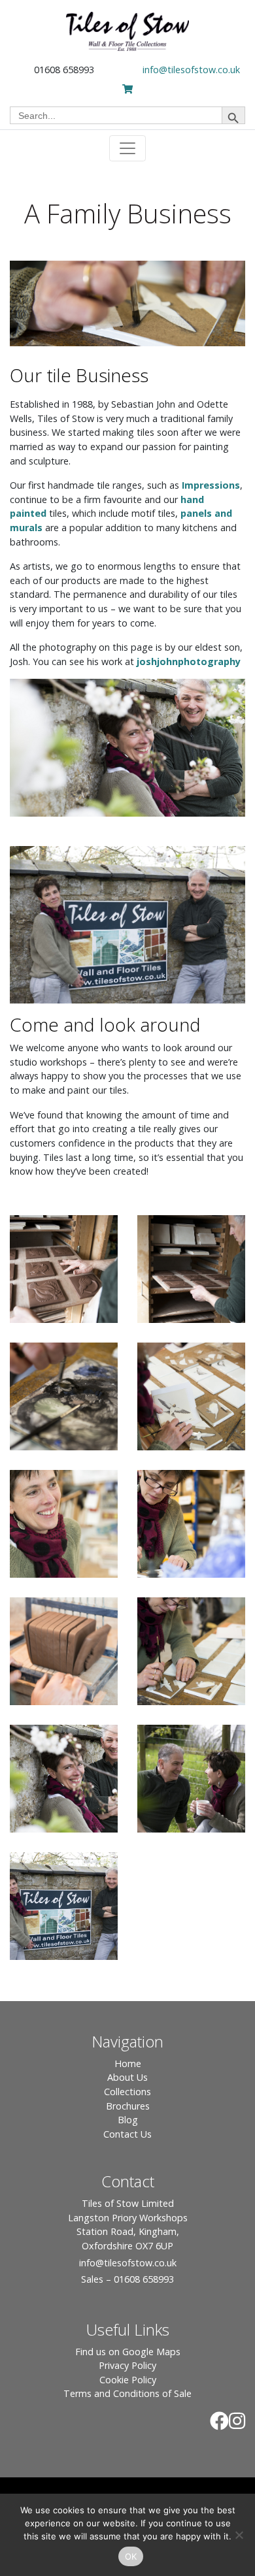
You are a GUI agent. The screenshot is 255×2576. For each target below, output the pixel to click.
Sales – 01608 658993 (127, 2279)
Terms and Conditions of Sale (127, 2393)
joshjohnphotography (189, 661)
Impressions (211, 485)
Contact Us (127, 2134)
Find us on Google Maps (128, 2352)
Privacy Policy (127, 2365)
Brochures (128, 2106)
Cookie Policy (128, 2380)
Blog (128, 2120)
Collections (127, 2092)
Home (128, 2063)
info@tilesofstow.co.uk (191, 70)
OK (131, 2556)
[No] (239, 2535)
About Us (127, 2077)
